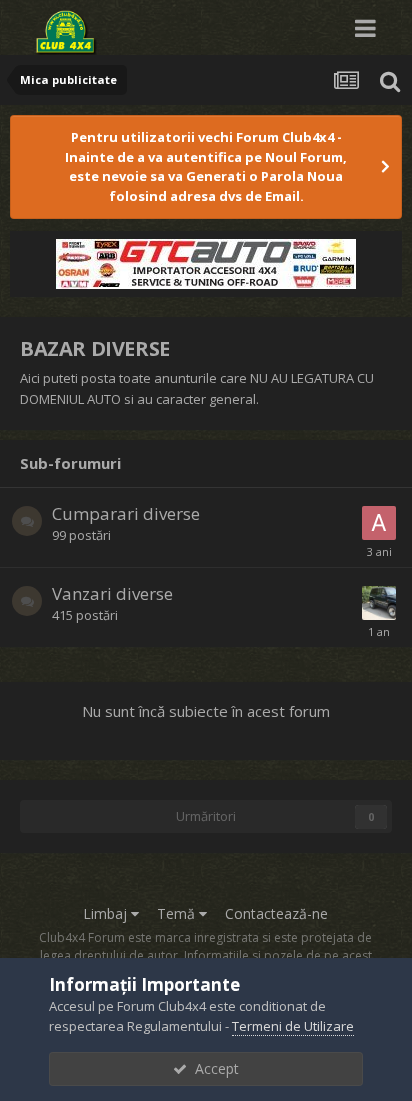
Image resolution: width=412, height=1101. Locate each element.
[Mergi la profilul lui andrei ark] (379, 523)
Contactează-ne (276, 913)
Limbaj (107, 913)
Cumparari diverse (126, 513)
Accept (213, 1068)
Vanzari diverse (112, 593)
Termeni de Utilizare (293, 1026)
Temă (178, 913)
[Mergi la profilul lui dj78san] (379, 603)
